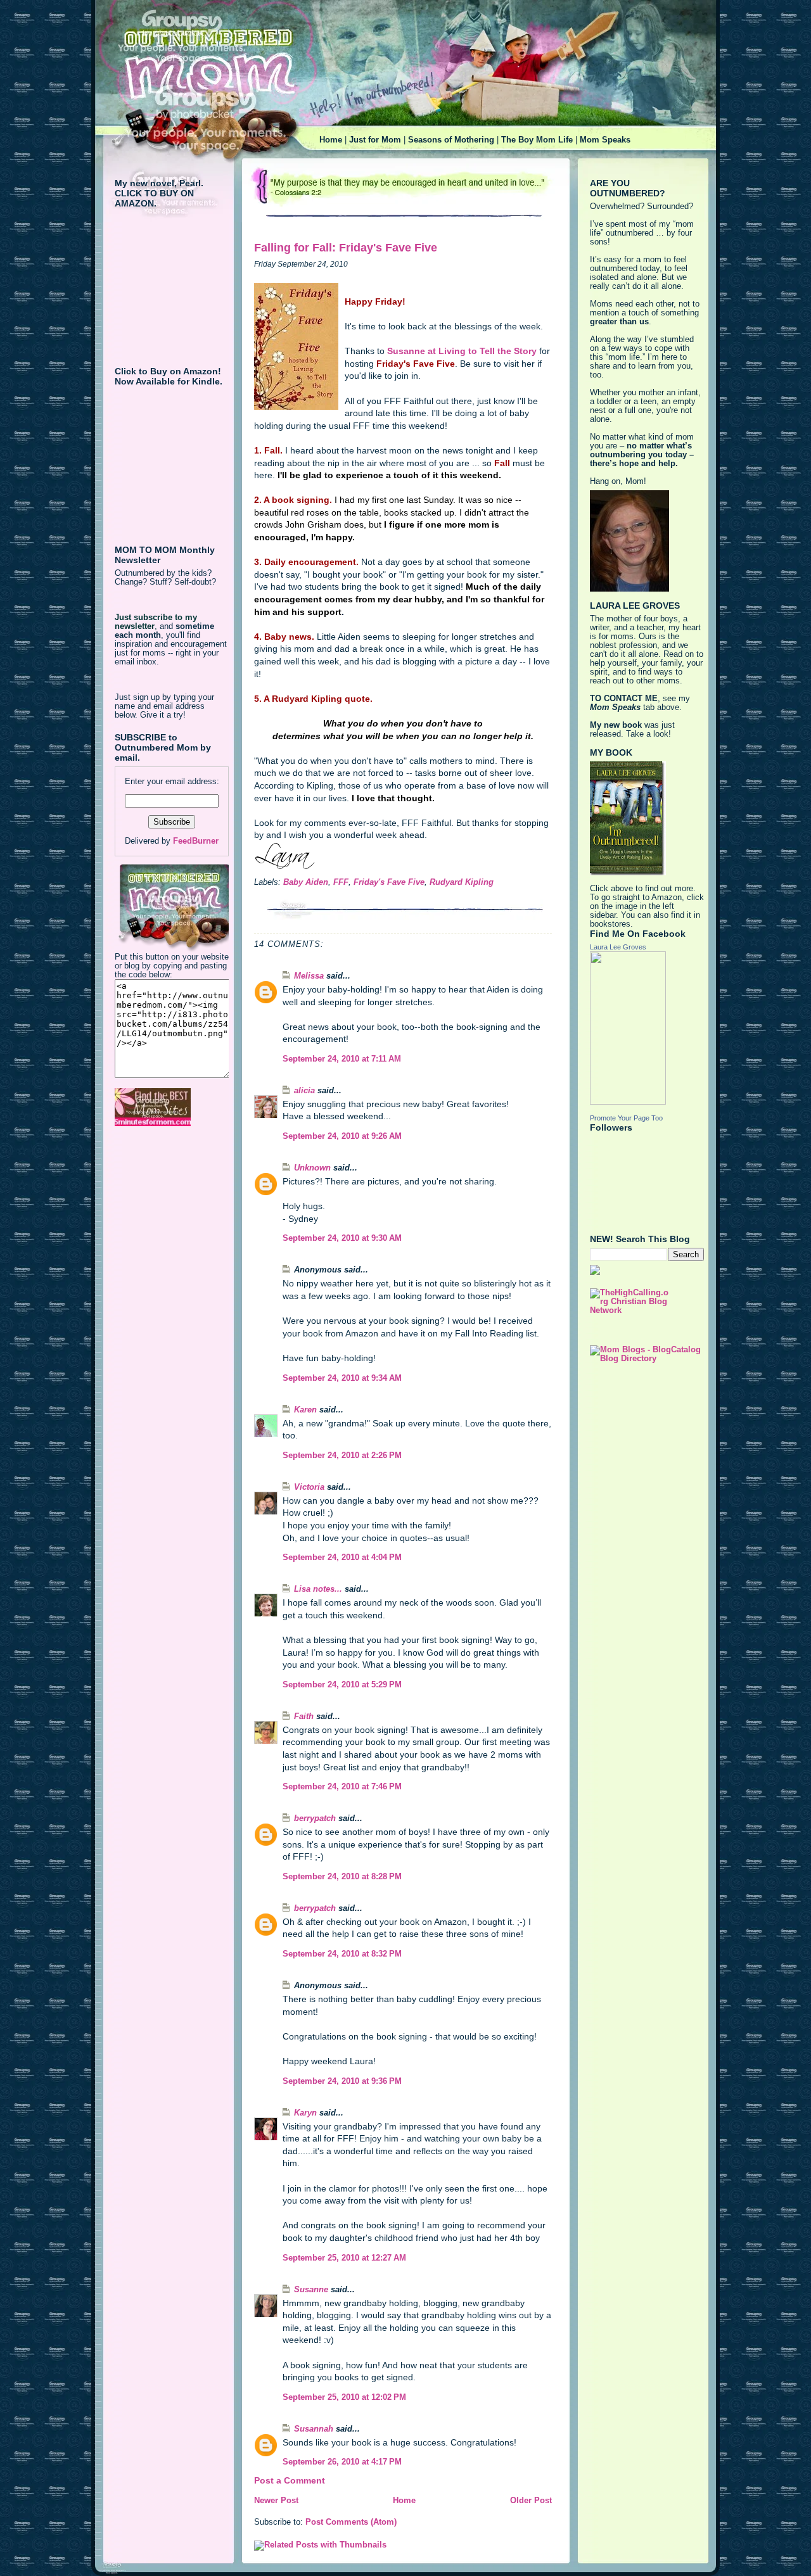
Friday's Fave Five (389, 882)
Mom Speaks (605, 140)
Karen (305, 1410)
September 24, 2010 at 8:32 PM (342, 1954)
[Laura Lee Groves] (647, 1028)
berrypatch (315, 1818)
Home (331, 140)
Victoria (309, 1487)
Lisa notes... (318, 1589)
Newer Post (276, 2501)
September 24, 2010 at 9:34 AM (342, 1378)
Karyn (305, 2113)
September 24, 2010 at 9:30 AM (342, 1238)
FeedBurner (196, 841)
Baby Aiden (306, 882)
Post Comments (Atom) (351, 2522)
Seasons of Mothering (451, 140)
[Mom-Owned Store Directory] (172, 1107)
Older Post (531, 2501)
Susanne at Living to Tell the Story (463, 351)
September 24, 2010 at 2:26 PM (342, 1456)
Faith (304, 1716)
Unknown (312, 1168)
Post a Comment (290, 2480)
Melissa (309, 976)
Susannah (314, 2429)
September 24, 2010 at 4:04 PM (342, 1558)
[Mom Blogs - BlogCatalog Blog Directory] (647, 1354)
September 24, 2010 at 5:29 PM (342, 1685)
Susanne (311, 2290)
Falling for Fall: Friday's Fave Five (346, 248)
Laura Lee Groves (618, 947)
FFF (341, 882)
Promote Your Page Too (626, 1118)
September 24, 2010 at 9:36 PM (342, 2081)
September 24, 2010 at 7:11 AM (342, 1059)
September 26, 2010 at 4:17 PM (342, 2462)
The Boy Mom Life (537, 140)
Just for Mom (375, 140)
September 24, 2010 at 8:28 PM (342, 1877)
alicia (304, 1091)
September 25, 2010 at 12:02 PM (344, 2397)
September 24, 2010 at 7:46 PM (342, 1787)
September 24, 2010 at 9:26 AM (342, 1136)
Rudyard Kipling (462, 882)
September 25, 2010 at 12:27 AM (344, 2258)
